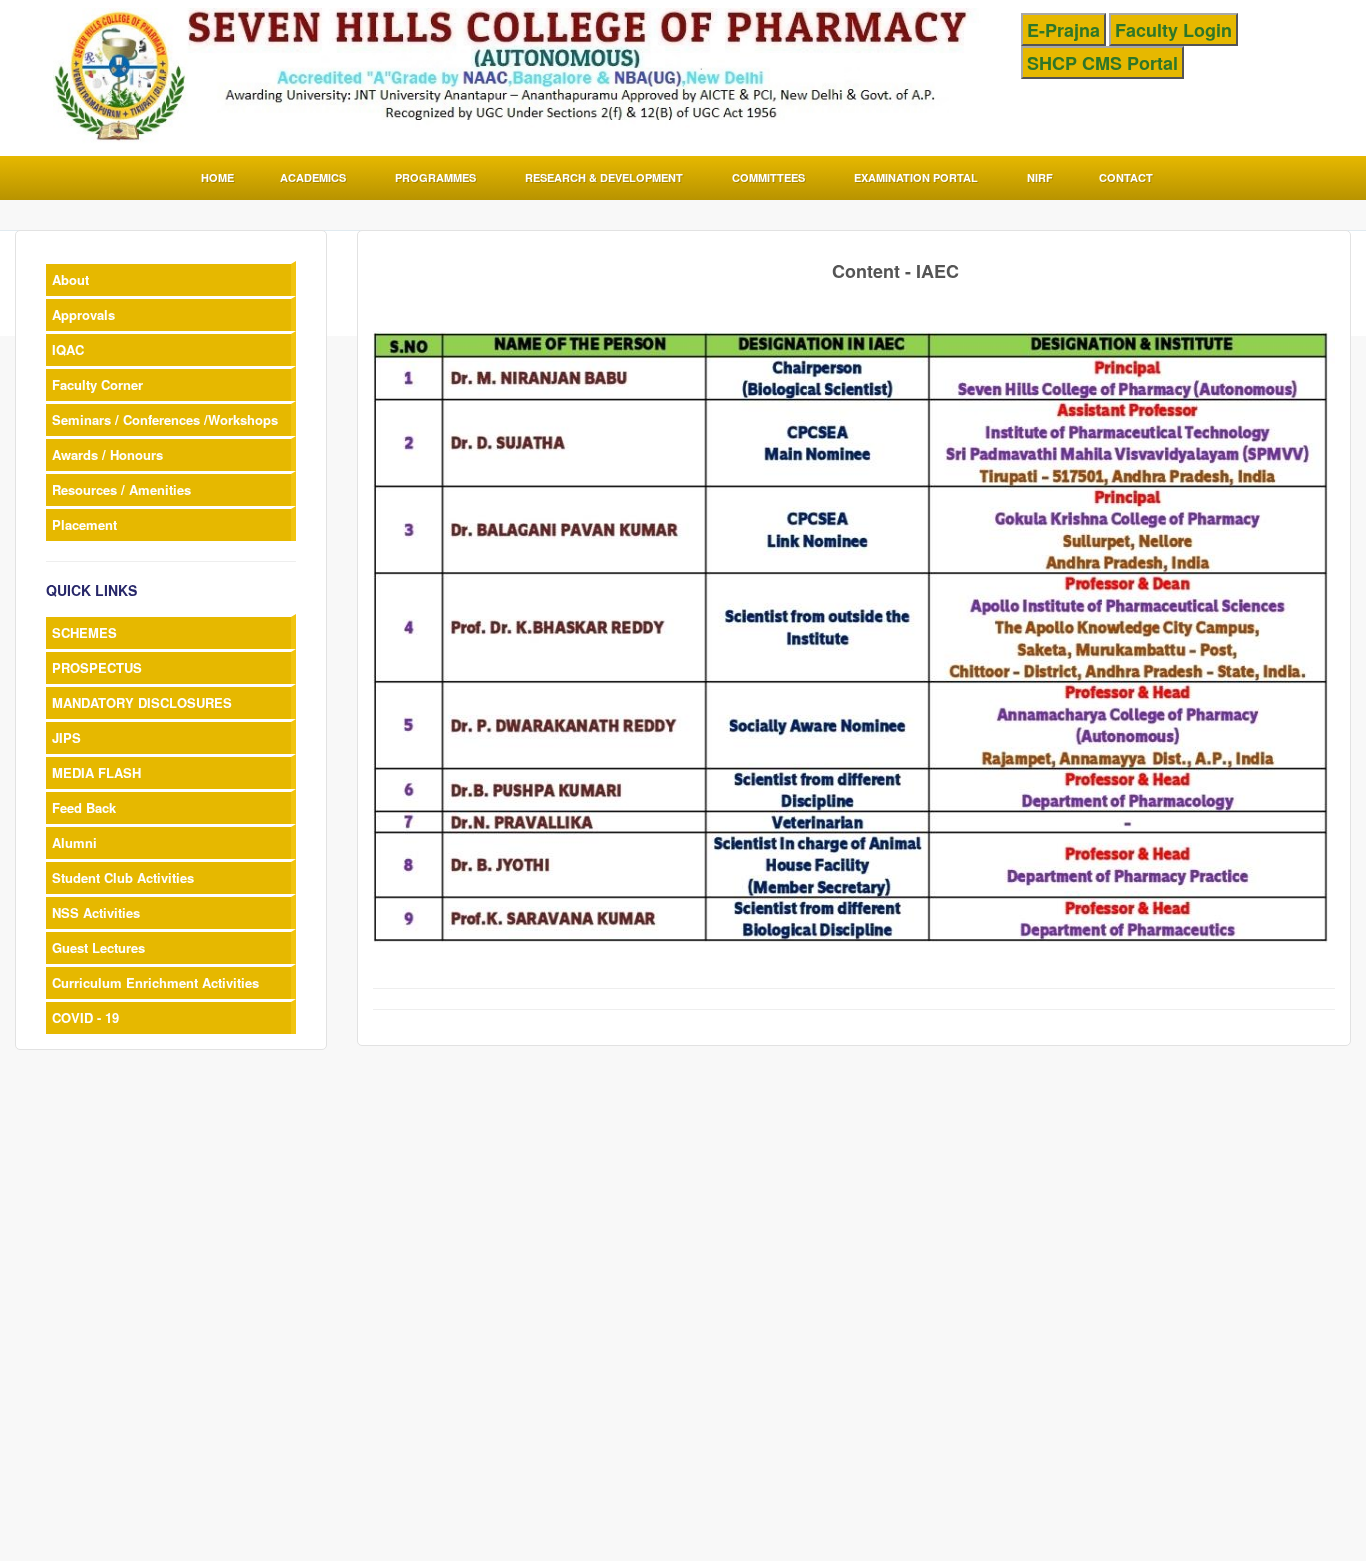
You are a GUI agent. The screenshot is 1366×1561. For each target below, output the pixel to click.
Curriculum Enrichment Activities (155, 982)
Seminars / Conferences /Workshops (165, 419)
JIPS (66, 737)
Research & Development (604, 177)
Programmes (435, 177)
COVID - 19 (85, 1017)
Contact (1126, 177)
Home (217, 177)
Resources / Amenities (121, 489)
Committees (768, 177)
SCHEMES (84, 632)
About (70, 279)
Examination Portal (916, 177)
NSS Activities (96, 912)
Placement (84, 524)
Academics (313, 177)
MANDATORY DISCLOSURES (142, 702)
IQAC (68, 349)
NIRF (1040, 177)
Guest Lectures (98, 947)
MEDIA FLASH (96, 772)
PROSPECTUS (97, 667)
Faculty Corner (97, 384)
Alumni (74, 842)
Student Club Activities (123, 877)
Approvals (83, 314)
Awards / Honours (107, 454)
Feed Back (84, 807)
